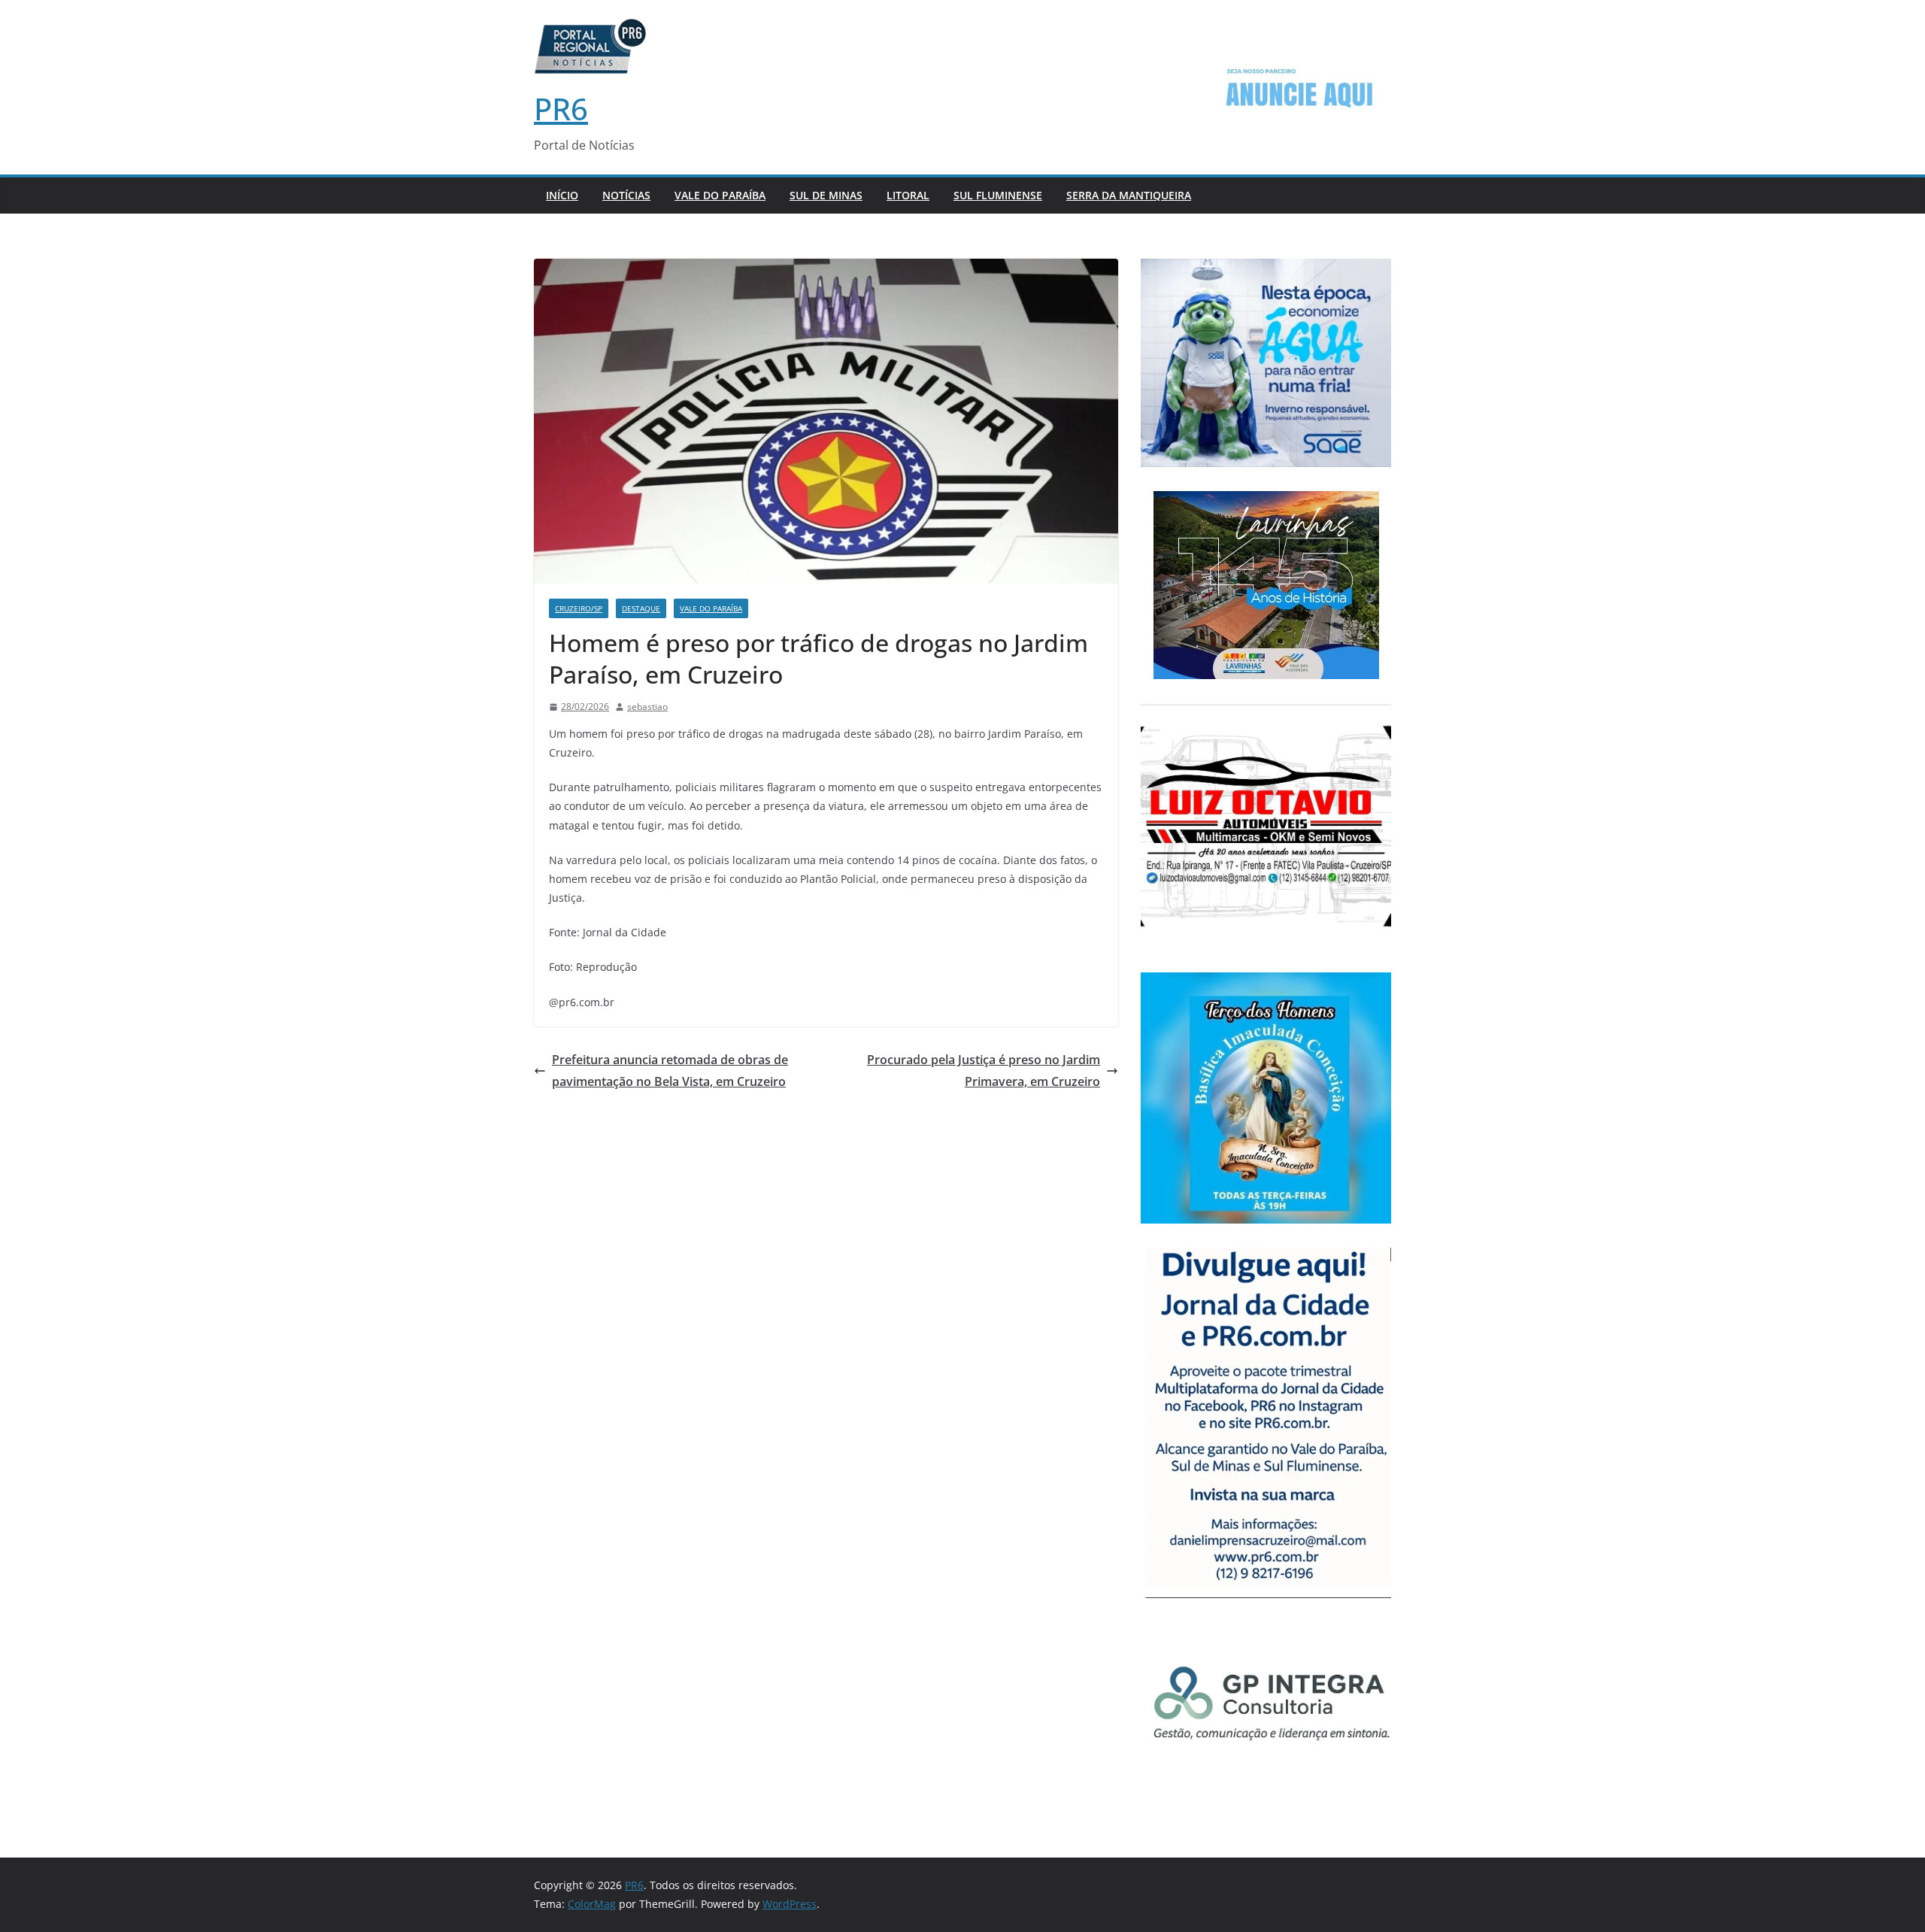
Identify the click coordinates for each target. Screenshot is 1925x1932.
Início (562, 195)
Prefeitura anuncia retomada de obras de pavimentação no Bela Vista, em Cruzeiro (670, 1071)
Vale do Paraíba (720, 195)
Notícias (626, 195)
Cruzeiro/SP (579, 608)
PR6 (561, 109)
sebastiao (647, 707)
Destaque (641, 608)
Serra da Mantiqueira (1129, 195)
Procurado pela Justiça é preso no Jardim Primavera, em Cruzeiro (984, 1071)
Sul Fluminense (998, 195)
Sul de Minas (826, 195)
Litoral (908, 195)
